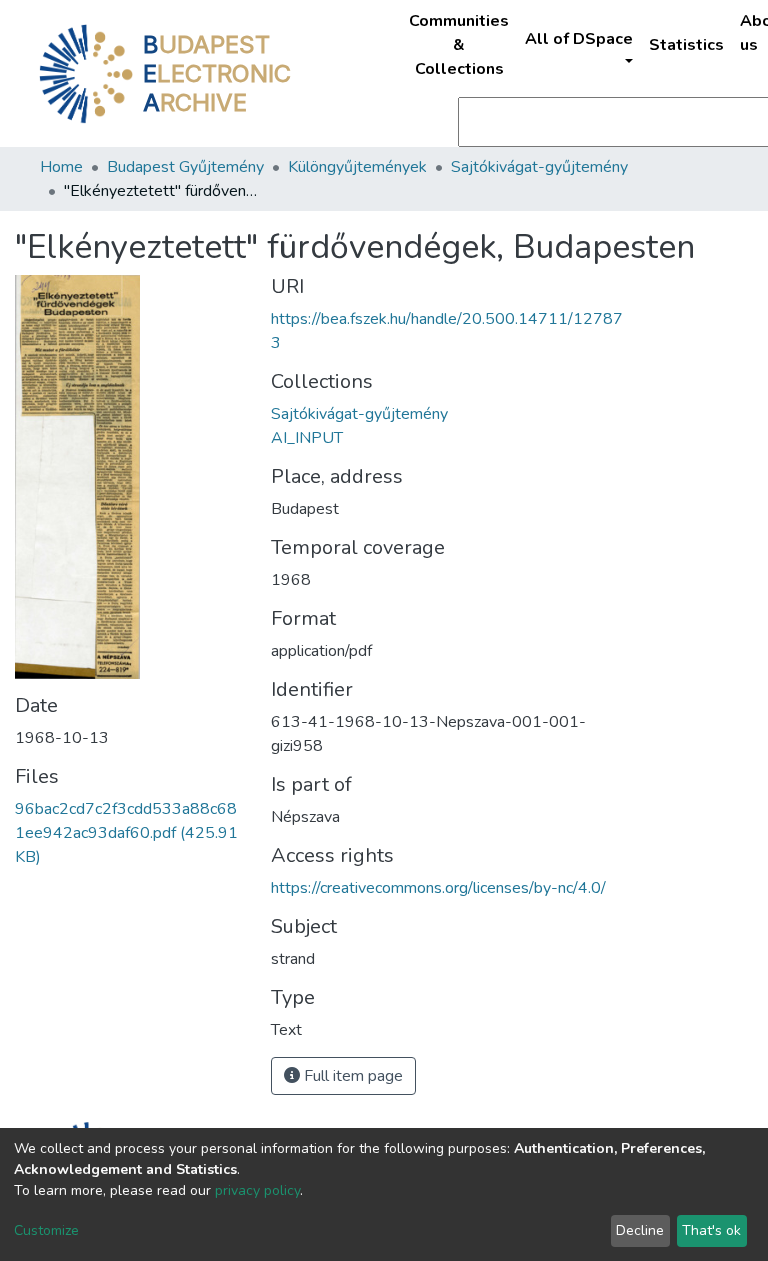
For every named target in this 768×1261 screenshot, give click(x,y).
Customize (46, 1230)
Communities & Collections (459, 45)
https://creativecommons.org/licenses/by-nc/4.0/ (438, 888)
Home (61, 167)
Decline (640, 1230)
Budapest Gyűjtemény (185, 167)
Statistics (686, 45)
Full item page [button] (351, 1076)
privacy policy (257, 1190)
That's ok (711, 1230)
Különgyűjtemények (357, 167)
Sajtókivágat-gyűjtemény (539, 167)
